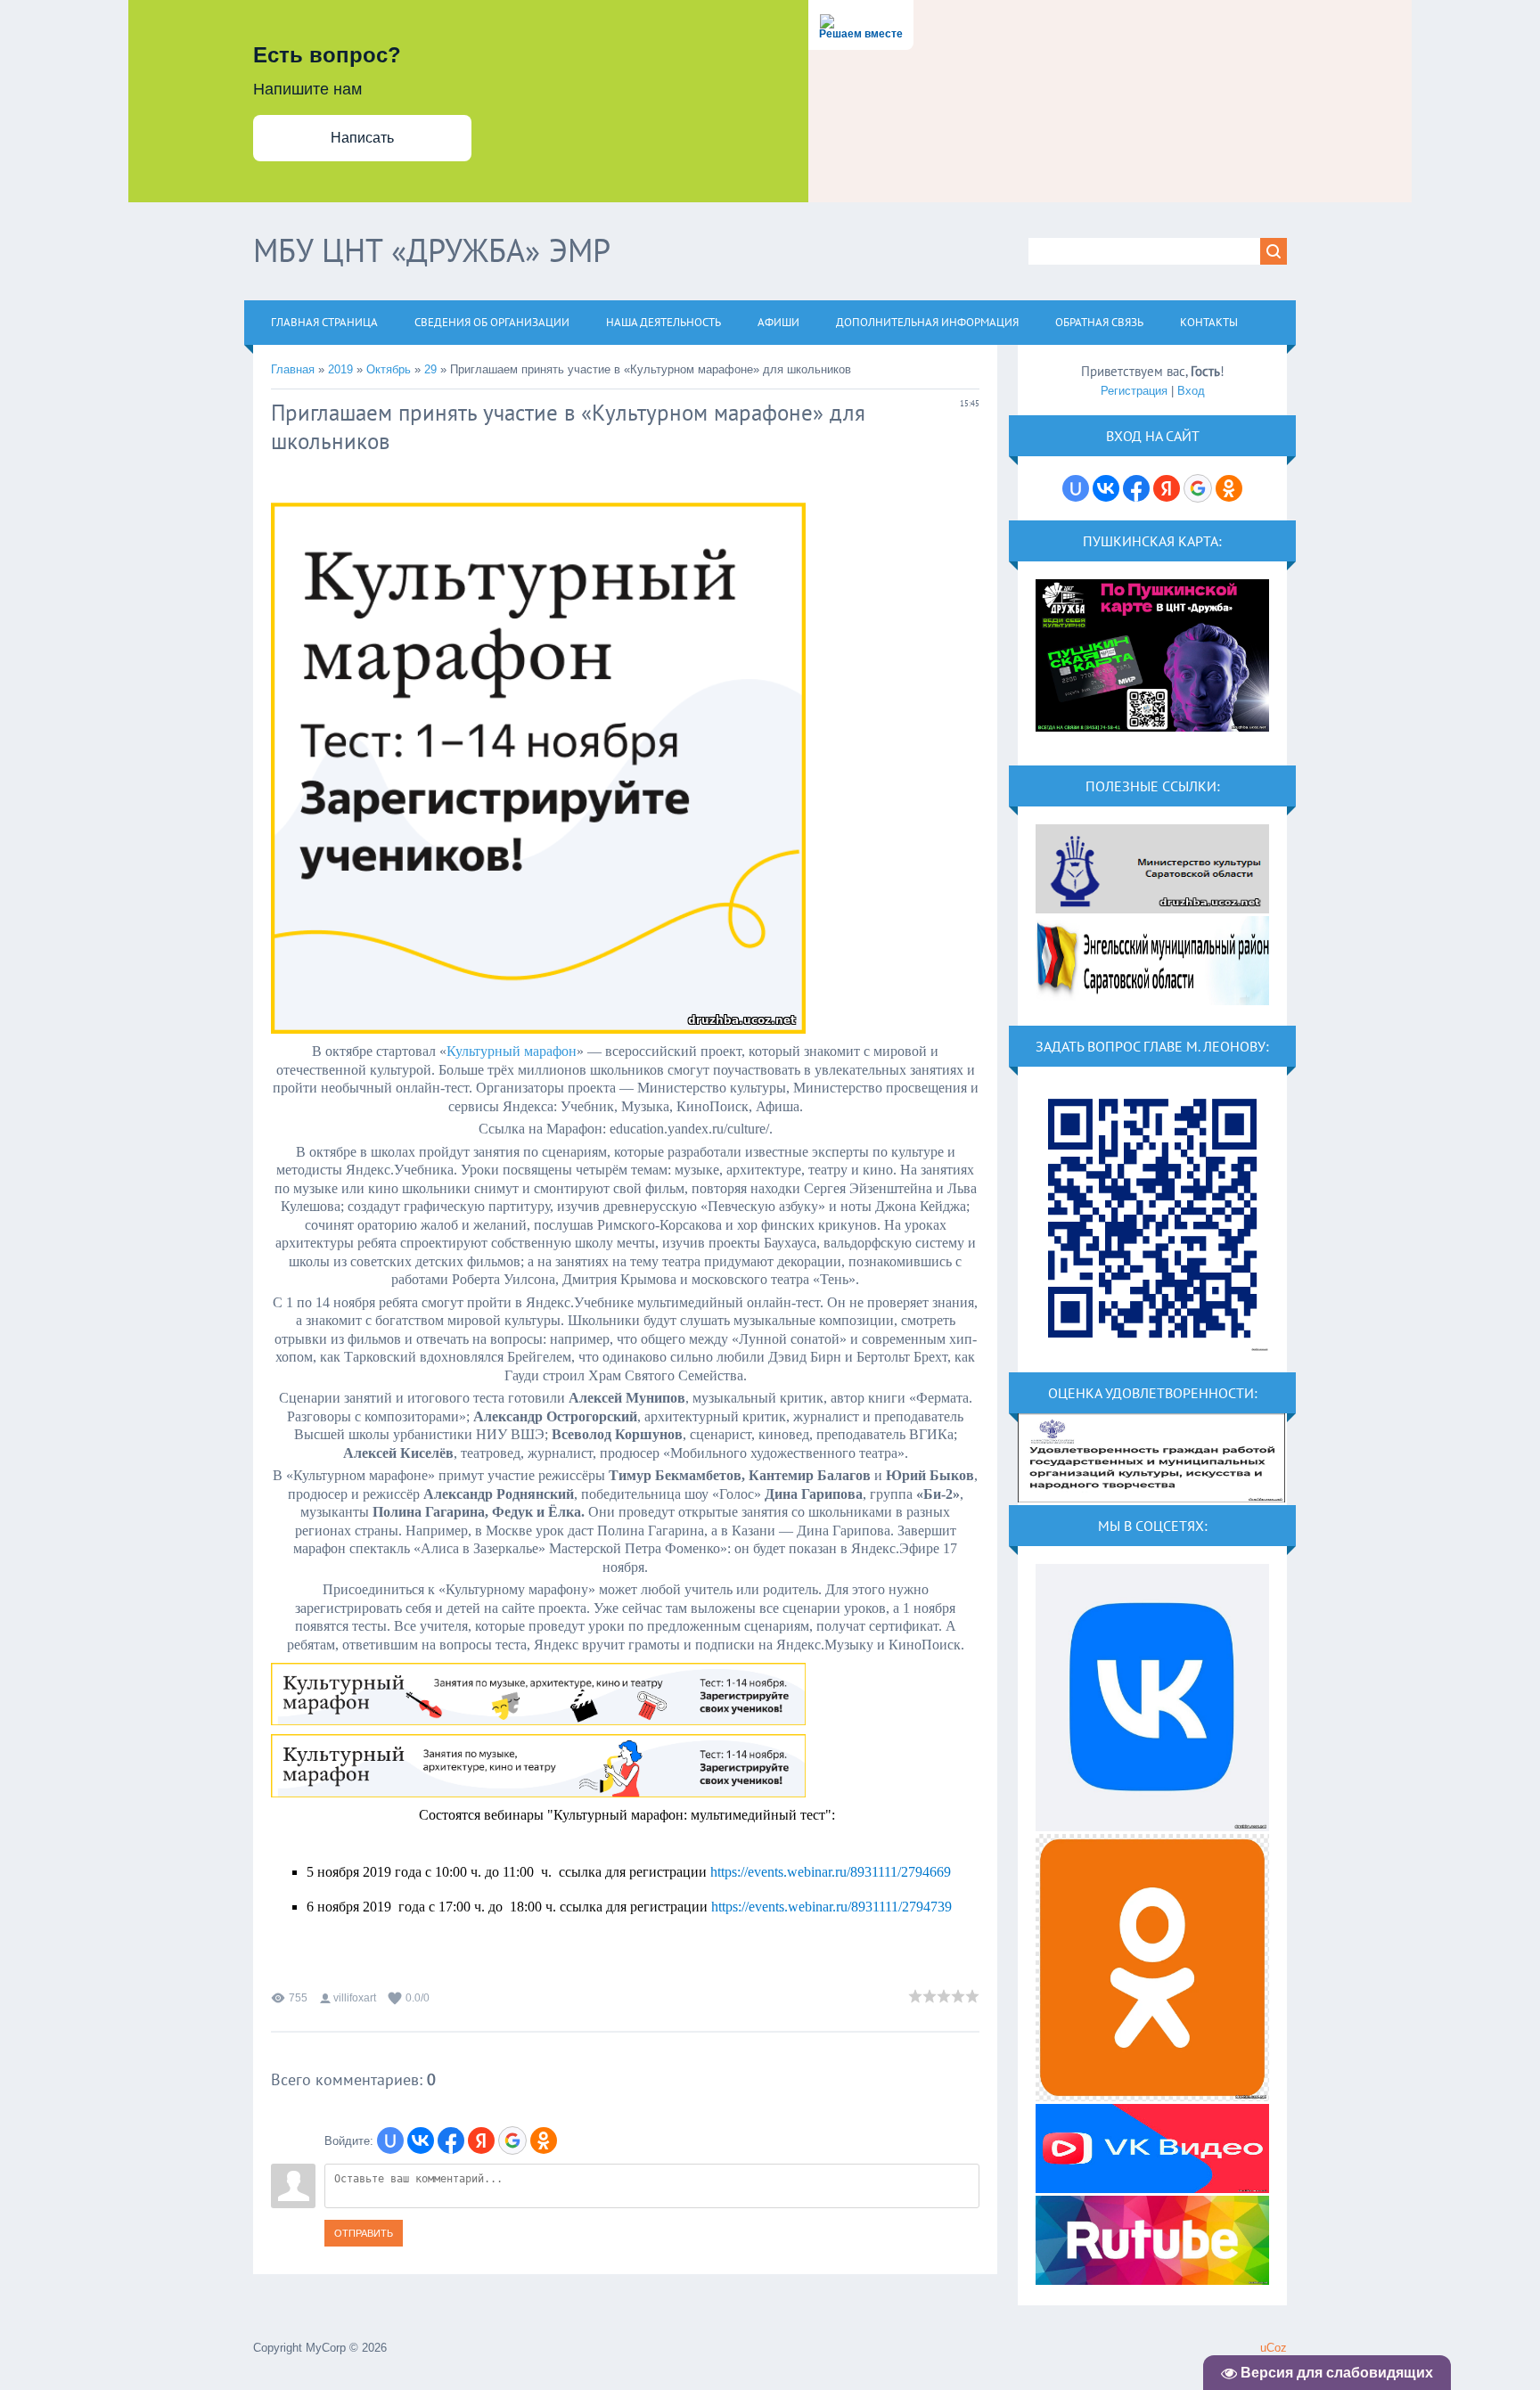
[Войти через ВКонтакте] (421, 2140)
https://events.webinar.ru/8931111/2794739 (831, 1907)
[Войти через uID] (390, 2140)
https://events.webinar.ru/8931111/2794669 (831, 1872)
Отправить (364, 2233)
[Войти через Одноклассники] (544, 2140)
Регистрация (1134, 391)
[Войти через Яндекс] (481, 2140)
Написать (362, 138)
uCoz (1274, 2348)
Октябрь (389, 369)
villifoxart (355, 1998)
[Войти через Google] (512, 2140)
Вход (1191, 391)
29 (430, 369)
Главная (293, 369)
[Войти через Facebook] (451, 2140)
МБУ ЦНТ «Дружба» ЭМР (432, 250)
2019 (340, 369)
